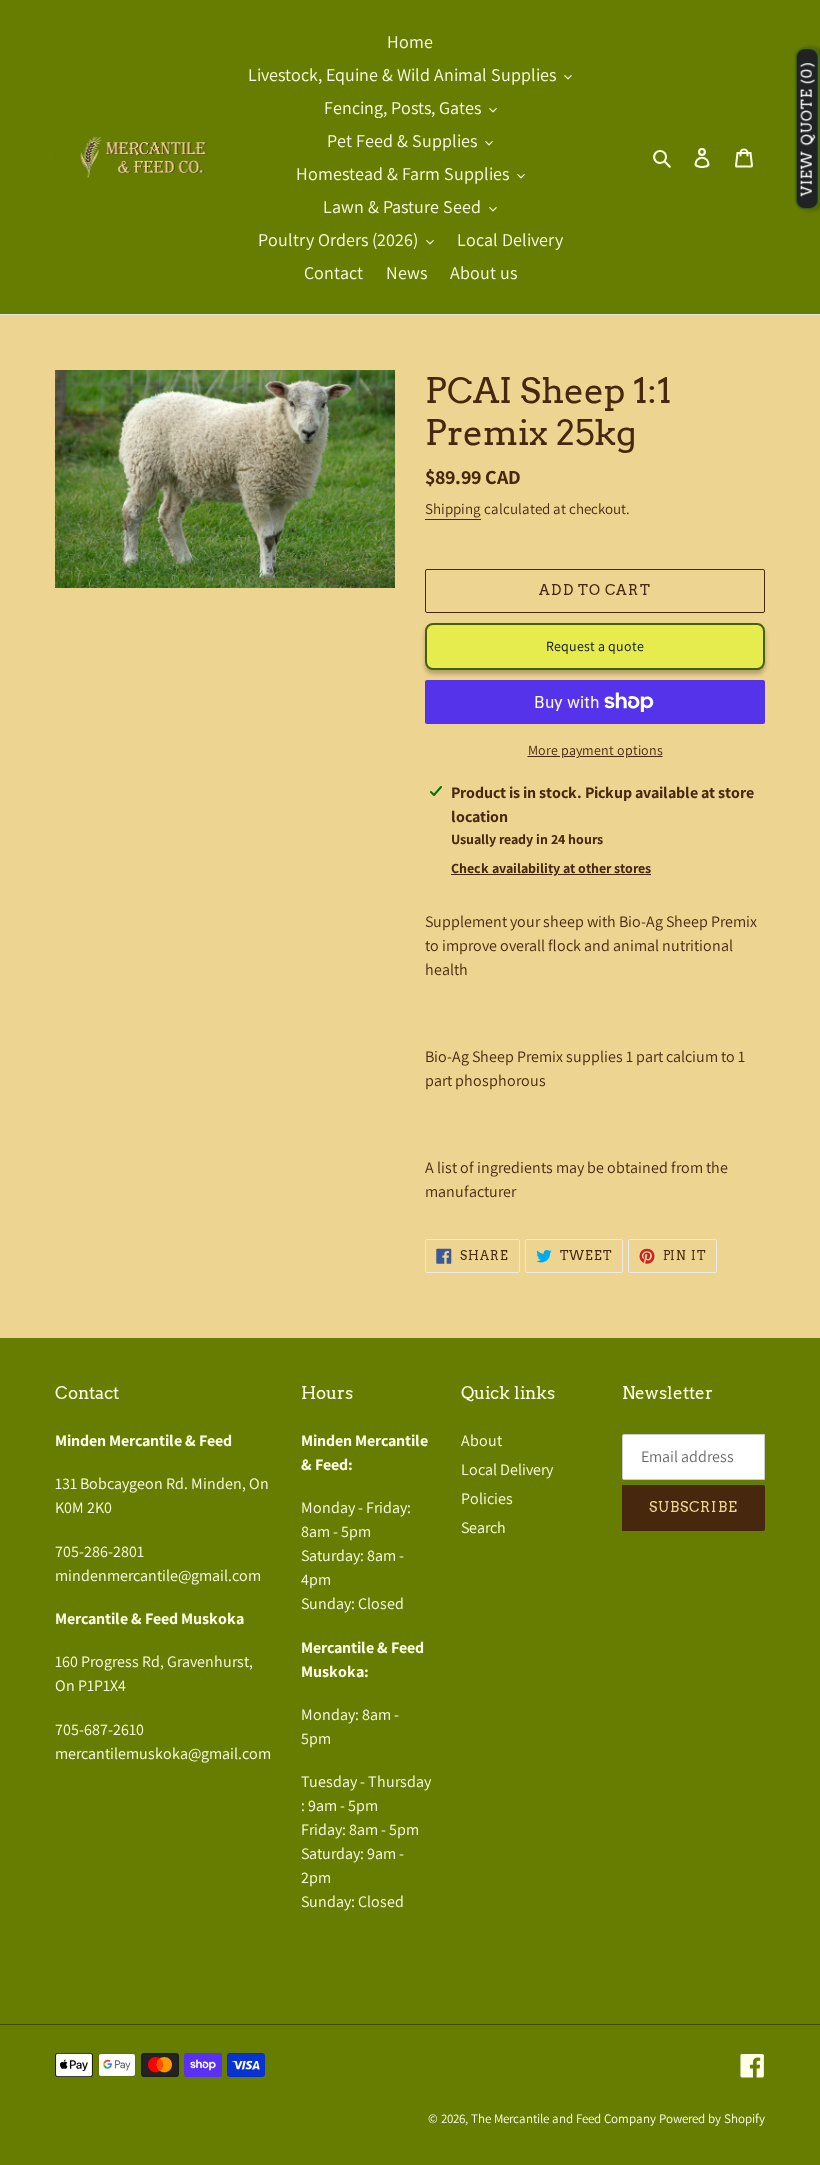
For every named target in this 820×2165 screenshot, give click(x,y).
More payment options (595, 750)
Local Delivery (507, 1469)
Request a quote (595, 646)
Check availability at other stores (551, 868)
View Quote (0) (807, 129)
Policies (487, 1498)
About (481, 1440)
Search (483, 1527)
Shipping (453, 508)
